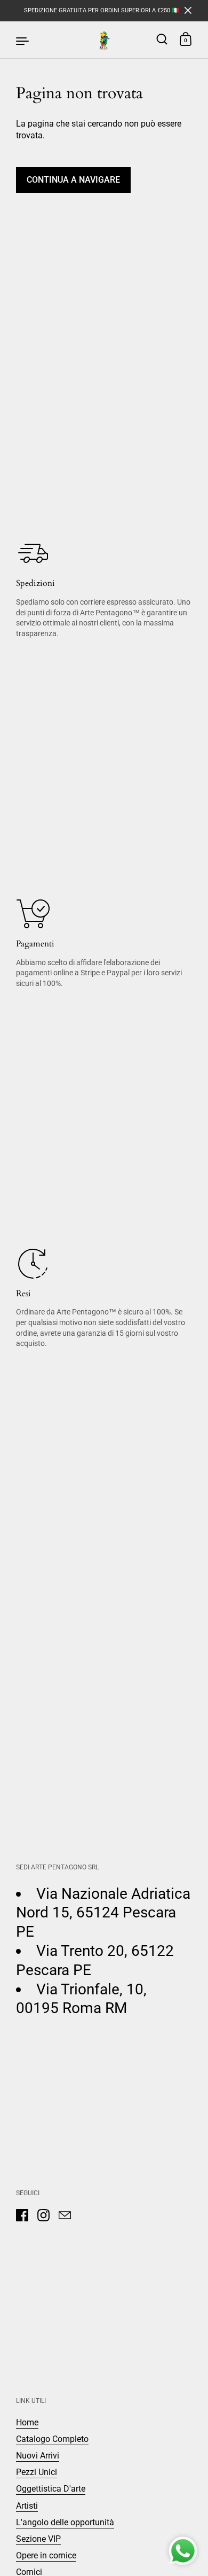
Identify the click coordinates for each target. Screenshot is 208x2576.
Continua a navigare (73, 180)
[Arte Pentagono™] (104, 40)
